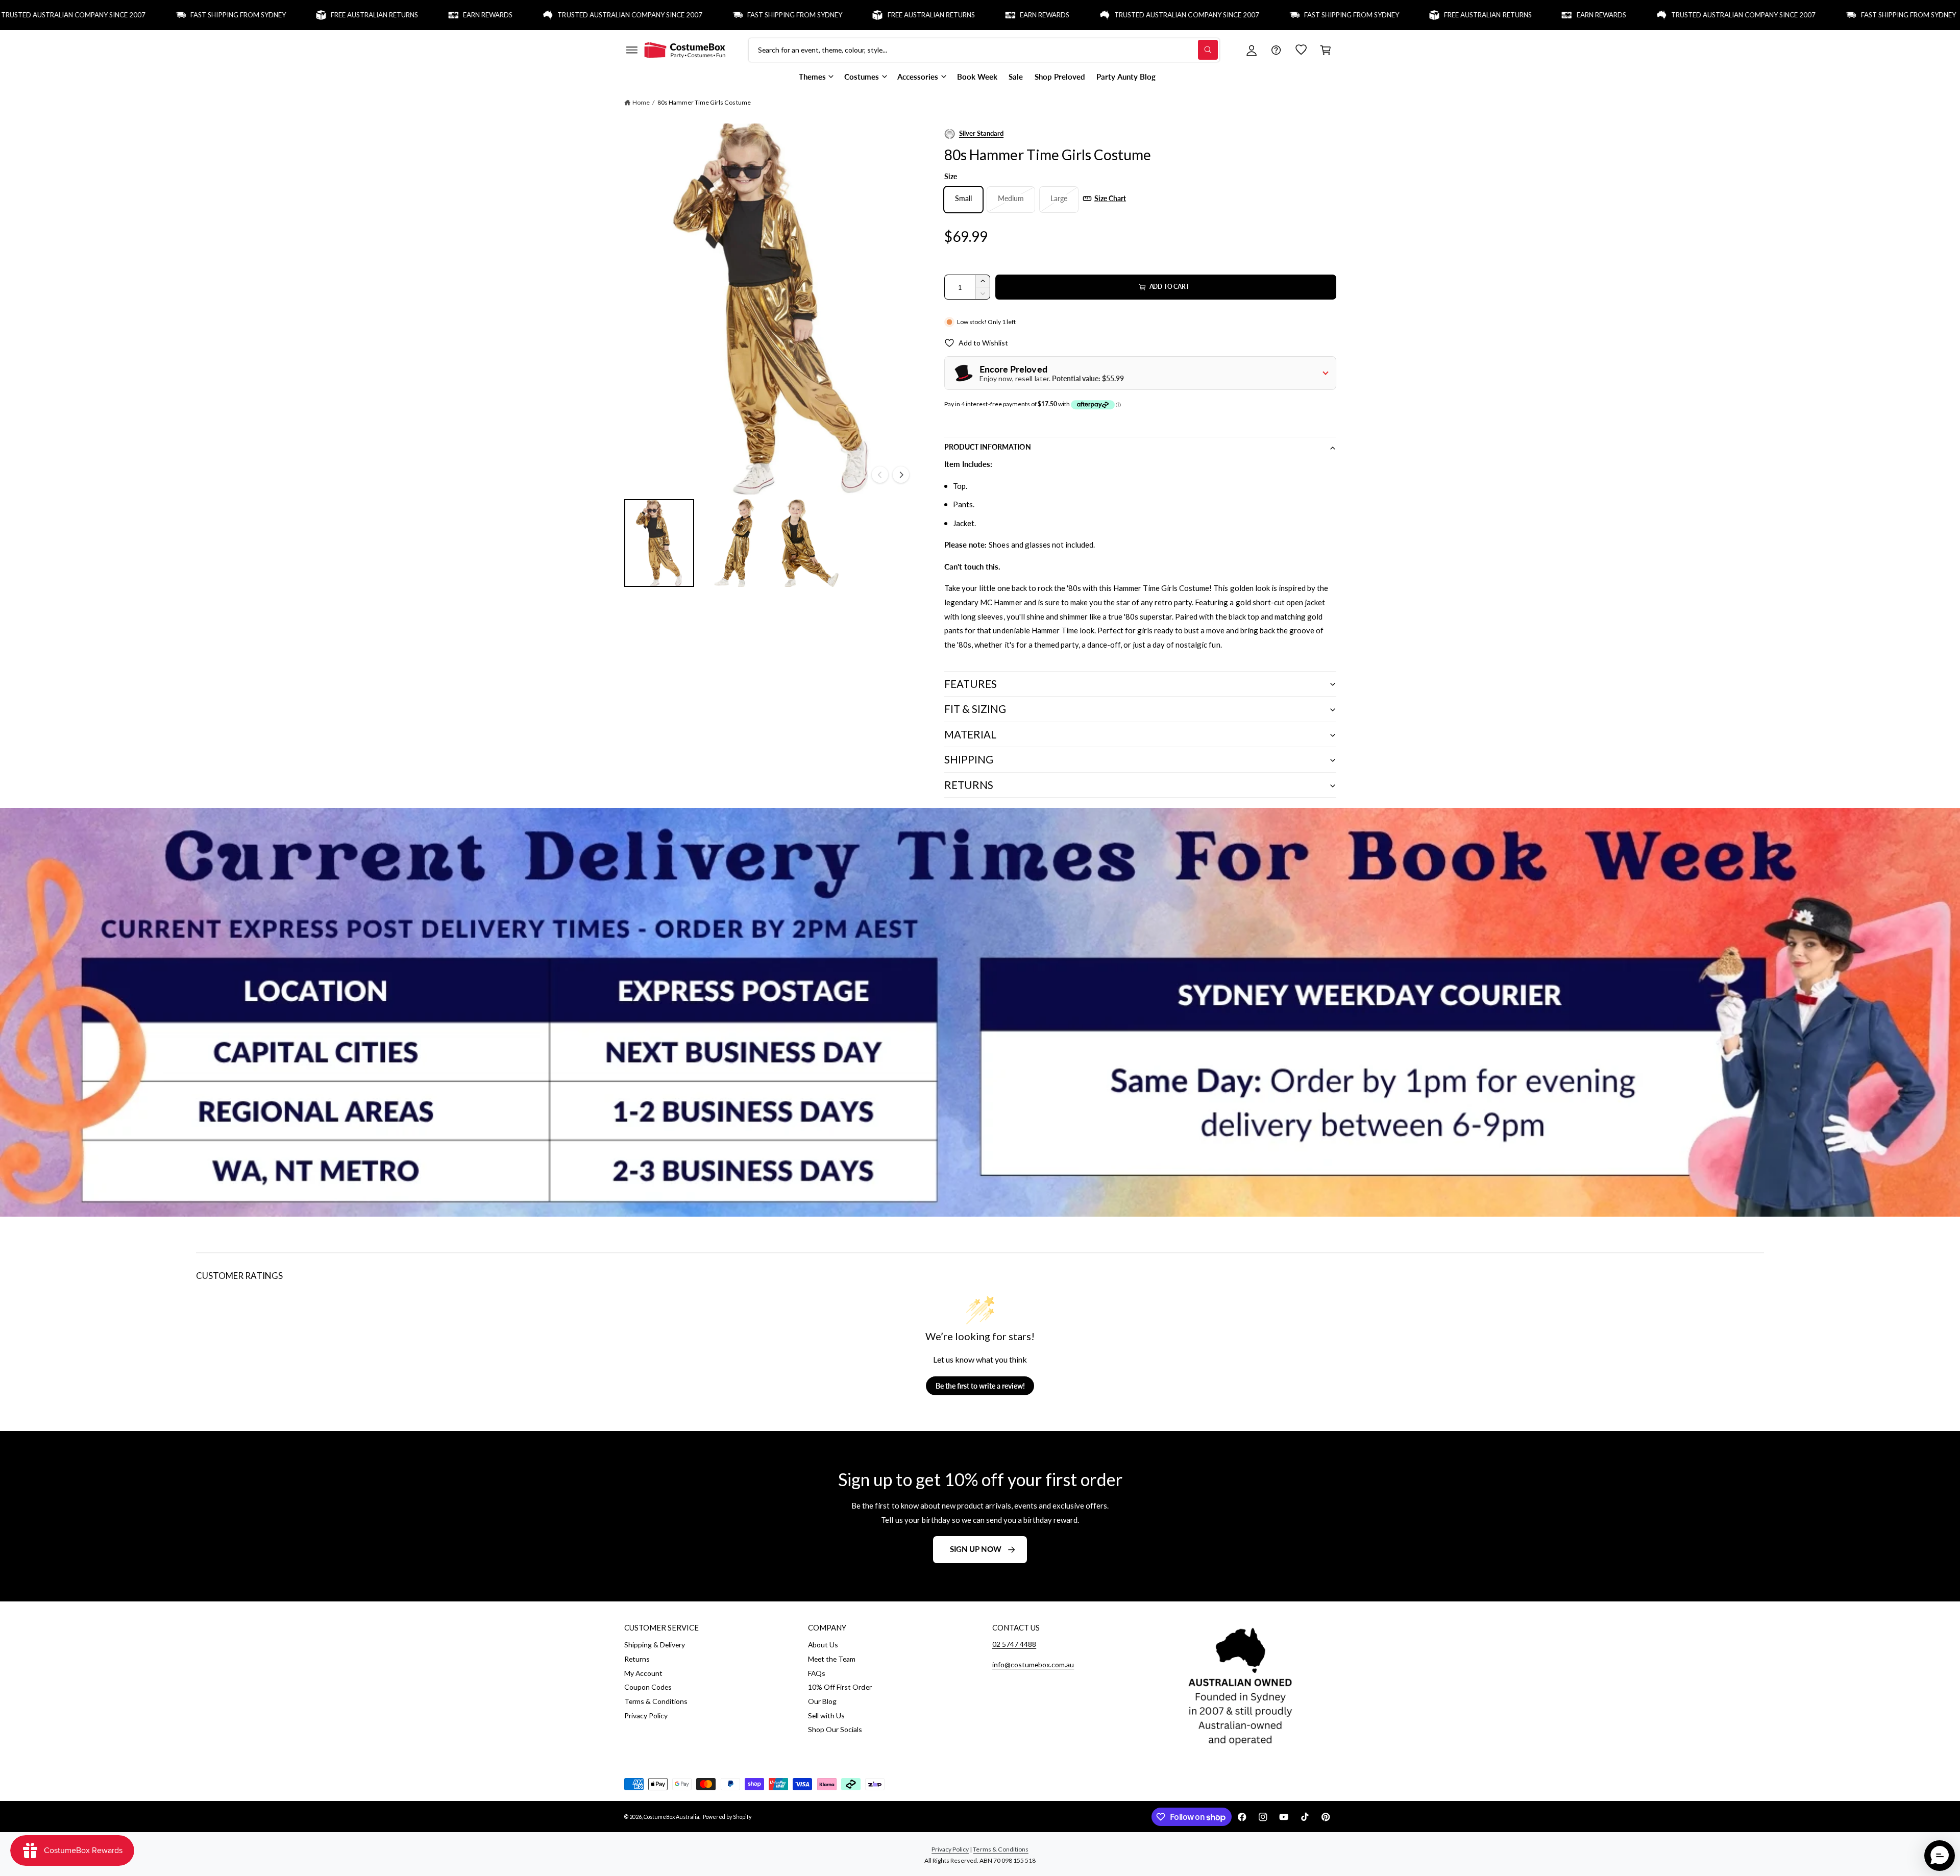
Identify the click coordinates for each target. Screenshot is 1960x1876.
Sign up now (976, 1549)
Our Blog (822, 1701)
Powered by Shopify (727, 1817)
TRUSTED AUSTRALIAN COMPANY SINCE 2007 (528, 15)
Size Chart (1110, 198)
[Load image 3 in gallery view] (810, 543)
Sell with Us (826, 1715)
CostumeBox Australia (671, 1817)
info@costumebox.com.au (1033, 1664)
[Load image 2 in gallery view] (734, 543)
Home (641, 102)
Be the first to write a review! (980, 1386)
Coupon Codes (648, 1687)
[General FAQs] (1276, 50)
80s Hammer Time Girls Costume (704, 102)
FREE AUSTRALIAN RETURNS (272, 15)
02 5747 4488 (1014, 1644)
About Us (823, 1645)
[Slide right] (901, 475)
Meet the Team (832, 1659)
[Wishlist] (1301, 50)
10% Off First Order (840, 1687)
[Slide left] (880, 475)
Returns (637, 1659)
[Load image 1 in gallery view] (659, 543)
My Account (643, 1673)
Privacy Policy (646, 1715)
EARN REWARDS (386, 15)
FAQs (817, 1673)
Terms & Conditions (656, 1701)
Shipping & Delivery (655, 1645)
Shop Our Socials (835, 1729)
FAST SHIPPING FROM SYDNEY (136, 15)
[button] (631, 50)
